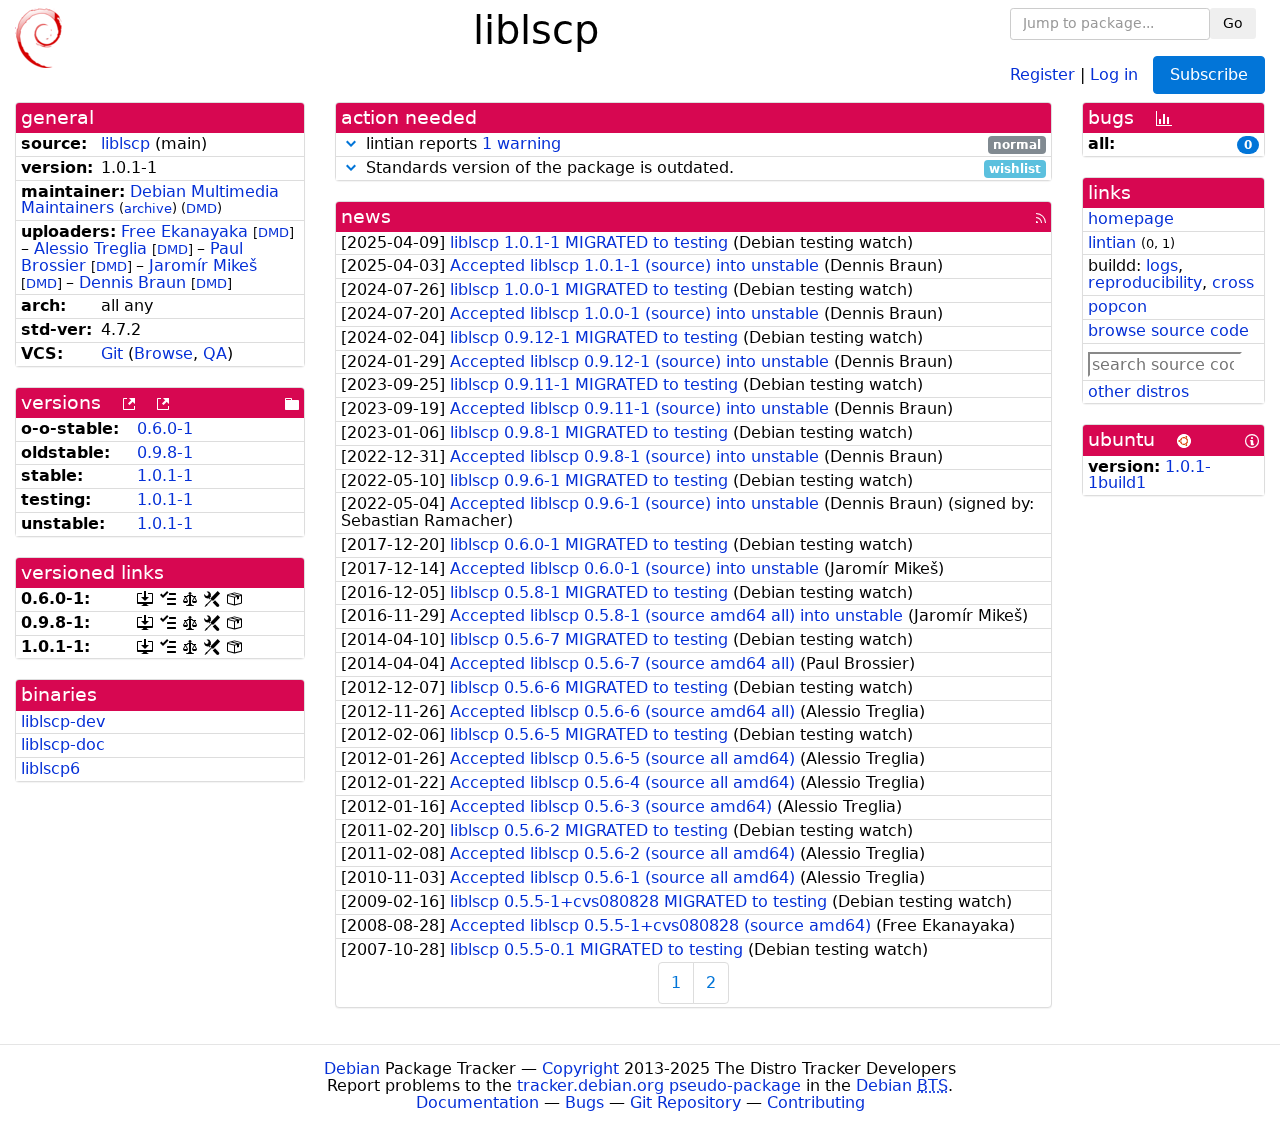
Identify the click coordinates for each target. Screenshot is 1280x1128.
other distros (1138, 391)
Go (1233, 23)
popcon (1117, 306)
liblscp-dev (63, 721)
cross (1233, 282)
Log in (1114, 73)
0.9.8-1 (165, 452)
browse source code (1168, 330)
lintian (1112, 242)
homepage (1131, 218)
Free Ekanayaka (184, 231)
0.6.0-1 (165, 428)
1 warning (521, 143)
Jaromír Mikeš (203, 265)
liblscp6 (50, 768)
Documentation (477, 1102)
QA (215, 353)
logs (1162, 265)
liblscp (125, 143)
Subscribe (1209, 74)
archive (148, 208)
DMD (201, 208)
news (366, 216)
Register (1042, 73)
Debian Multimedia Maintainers (150, 200)
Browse (163, 353)
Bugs (584, 1102)
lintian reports (701, 144)
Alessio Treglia (90, 248)
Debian (352, 1068)
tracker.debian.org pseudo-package (659, 1085)
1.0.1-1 (165, 475)
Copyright (580, 1068)
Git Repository (685, 1102)
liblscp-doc (63, 744)
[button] (351, 143)
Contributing (816, 1102)
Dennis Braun (132, 282)
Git (112, 353)
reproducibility (1145, 282)
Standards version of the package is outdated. (701, 168)
